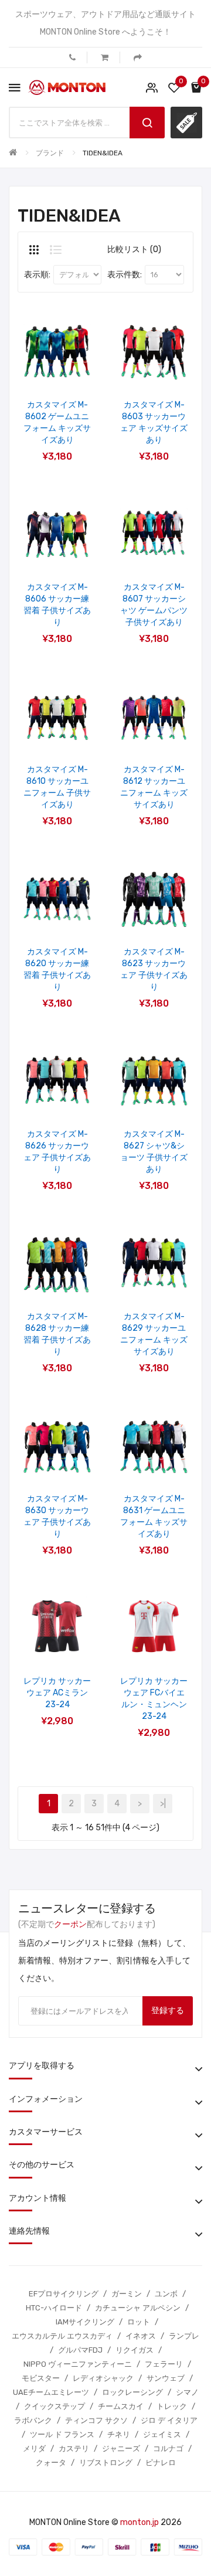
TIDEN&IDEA (103, 153)
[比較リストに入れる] (73, 368)
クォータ (51, 2463)
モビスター (41, 2378)
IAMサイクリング (85, 2322)
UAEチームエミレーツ (51, 2392)
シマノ (187, 2392)
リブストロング (106, 2463)
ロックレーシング (132, 2392)
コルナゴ (168, 2448)
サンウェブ (166, 2378)
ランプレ (184, 2336)
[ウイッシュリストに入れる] (42, 368)
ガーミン (127, 2294)
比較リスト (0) (134, 249)
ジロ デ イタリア (169, 2420)
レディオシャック (103, 2378)
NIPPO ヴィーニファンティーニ (78, 2364)
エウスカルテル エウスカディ (62, 2336)
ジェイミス (162, 2434)
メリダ (34, 2448)
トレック (172, 2406)
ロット (139, 2322)
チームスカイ (121, 2406)
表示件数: (125, 275)
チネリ (119, 2434)
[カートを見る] (105, 57)
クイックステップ (55, 2406)
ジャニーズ (121, 2448)
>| (163, 1804)
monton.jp (139, 2522)
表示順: (37, 275)
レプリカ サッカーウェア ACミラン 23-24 (57, 1693)
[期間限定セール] (186, 123)
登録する (168, 2011)
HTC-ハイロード (54, 2308)
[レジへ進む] (138, 57)
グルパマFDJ (80, 2350)
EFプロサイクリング (64, 2294)
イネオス (141, 2336)
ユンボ (166, 2294)
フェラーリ (164, 2364)
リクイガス (135, 2350)
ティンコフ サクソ (96, 2420)
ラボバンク (33, 2420)
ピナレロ (161, 2463)
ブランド (50, 153)
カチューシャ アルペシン (138, 2308)
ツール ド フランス (62, 2434)
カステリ (74, 2448)
